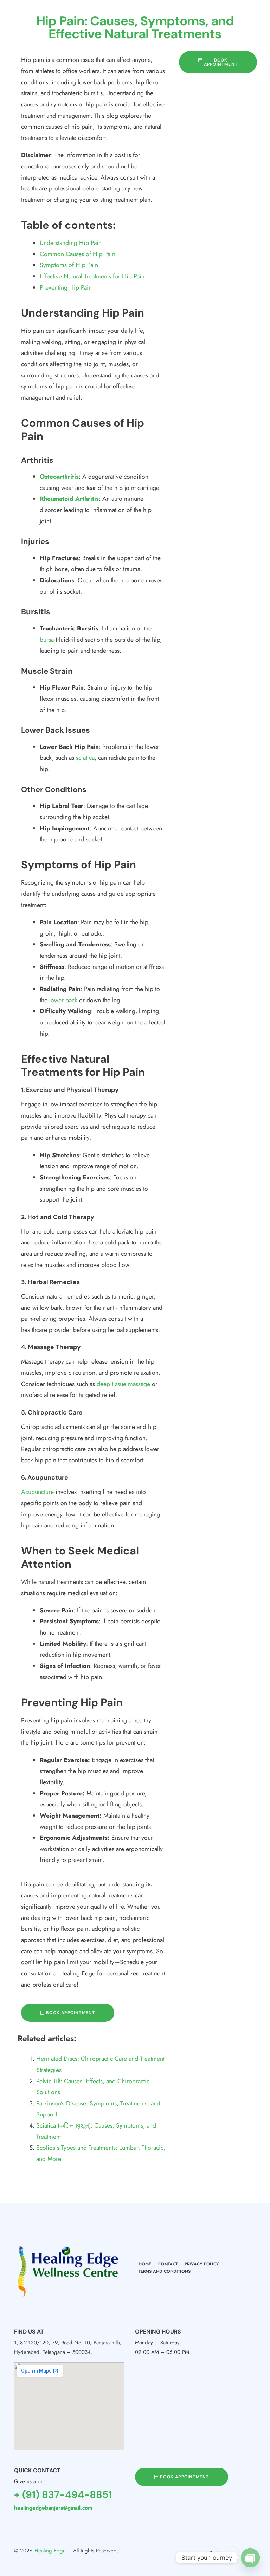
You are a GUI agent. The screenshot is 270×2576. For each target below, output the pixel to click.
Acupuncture (37, 1492)
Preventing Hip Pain (66, 287)
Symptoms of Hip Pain (69, 265)
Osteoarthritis (59, 477)
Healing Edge (50, 2551)
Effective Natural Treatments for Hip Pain (92, 276)
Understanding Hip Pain (71, 243)
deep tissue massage (123, 1384)
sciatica (85, 758)
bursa (47, 640)
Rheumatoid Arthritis (69, 499)
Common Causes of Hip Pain (78, 254)
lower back (63, 1000)
